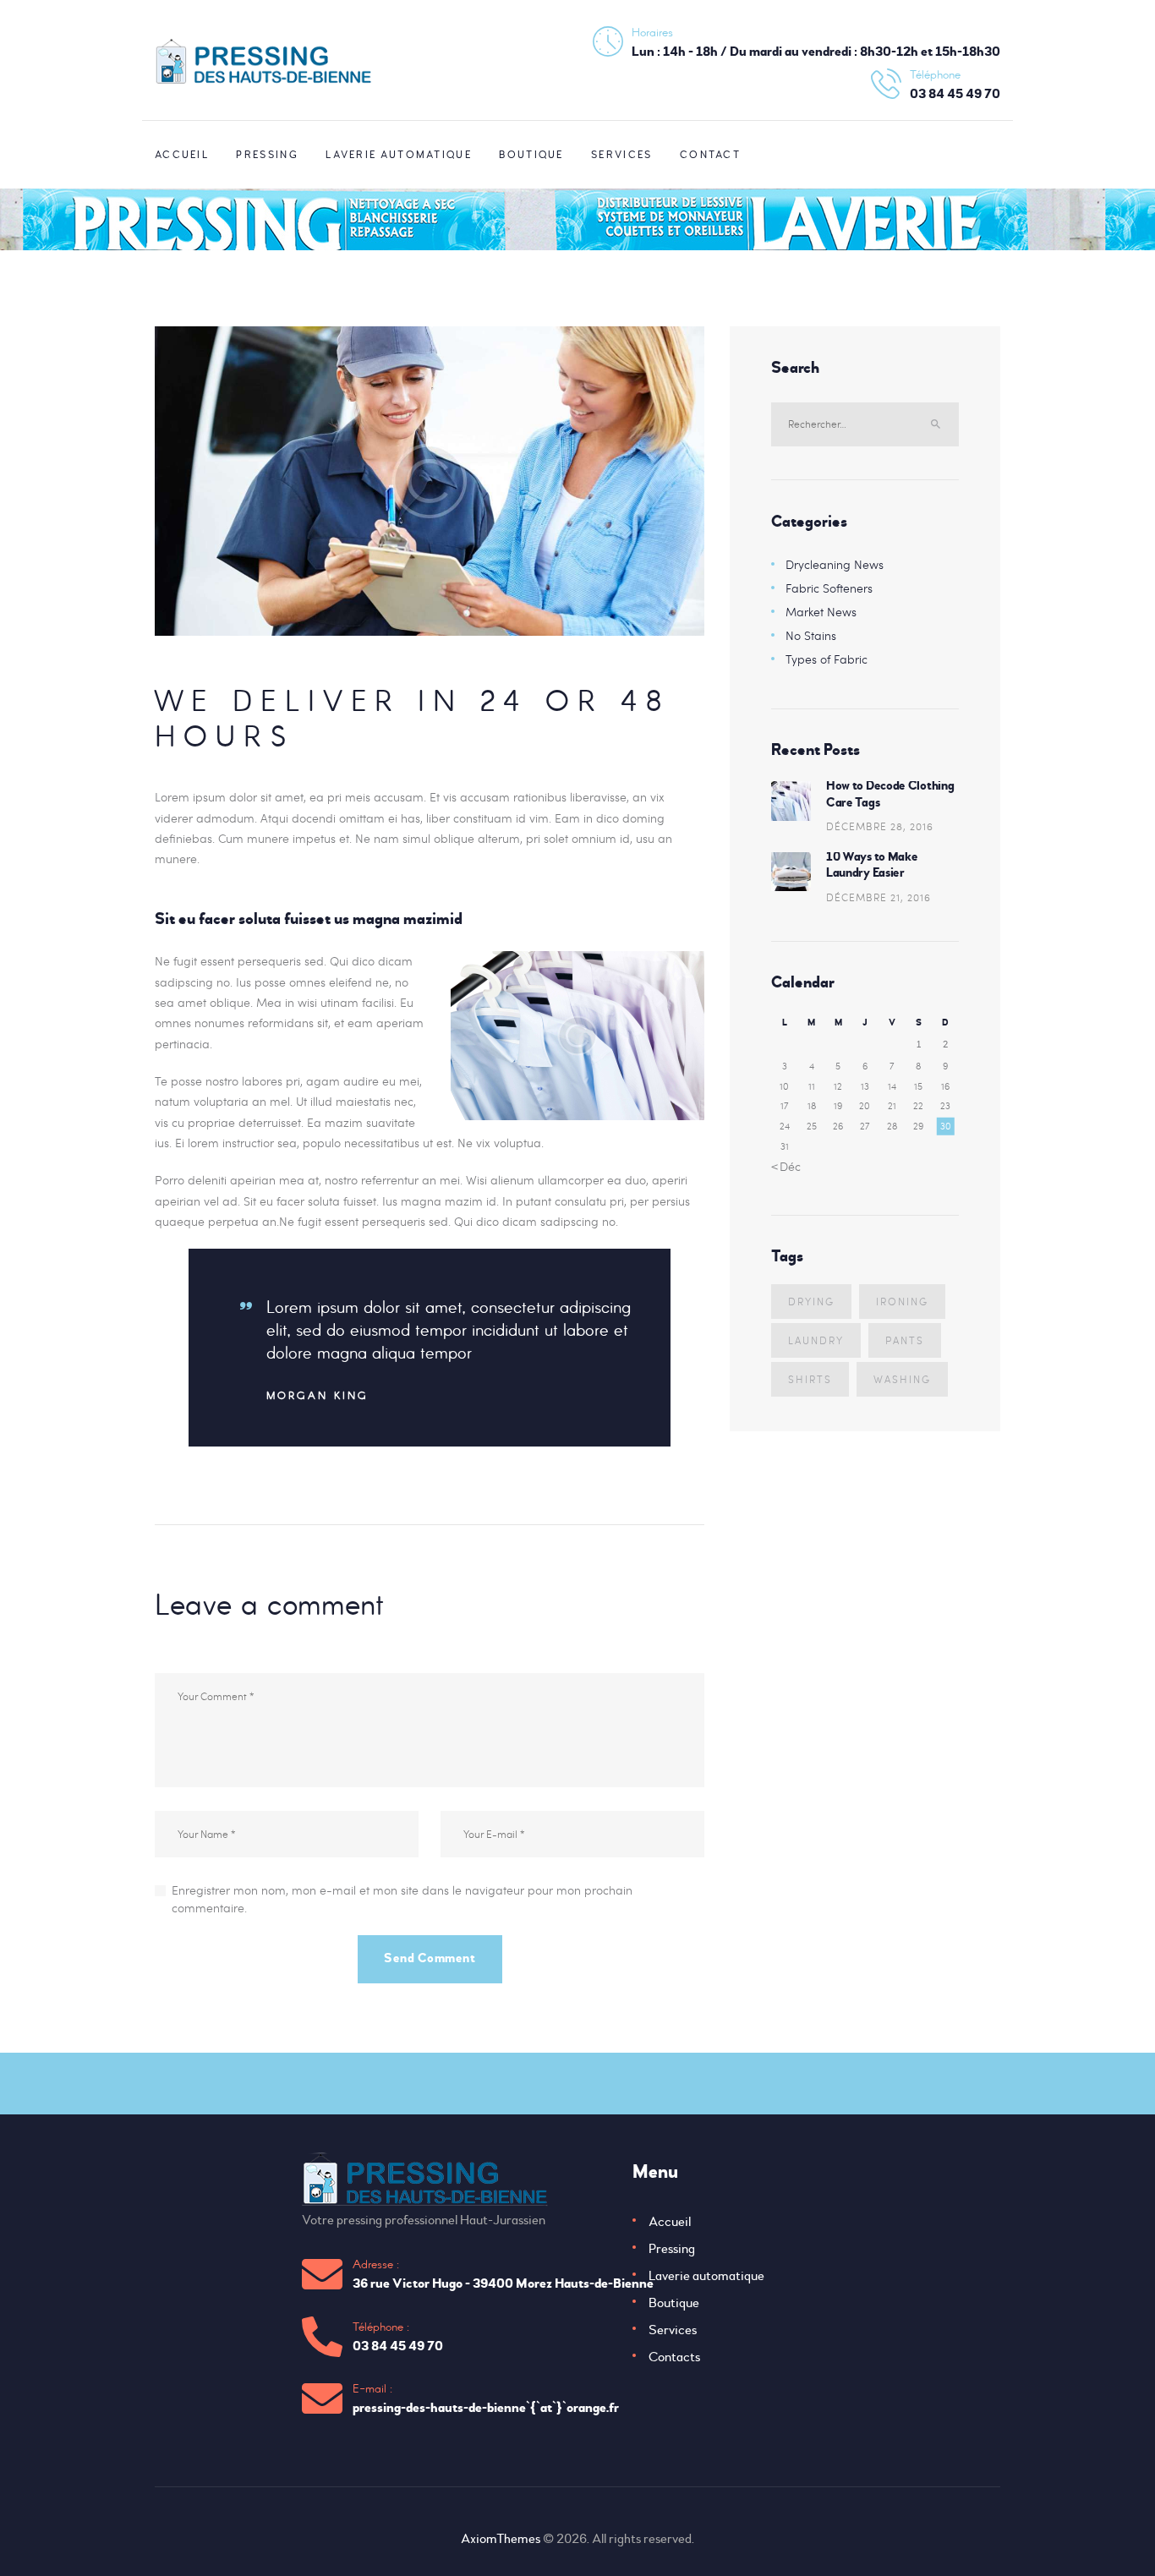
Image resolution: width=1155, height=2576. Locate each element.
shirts (810, 1379)
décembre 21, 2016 (879, 897)
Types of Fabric (827, 659)
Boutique (674, 2303)
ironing (902, 1301)
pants (905, 1340)
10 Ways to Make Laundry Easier (872, 865)
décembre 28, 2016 (880, 826)
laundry (816, 1340)
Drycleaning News (835, 564)
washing (902, 1379)
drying (811, 1301)
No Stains (811, 635)
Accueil (670, 2222)
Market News (821, 612)
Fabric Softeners (829, 588)
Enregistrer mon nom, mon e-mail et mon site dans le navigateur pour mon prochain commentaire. (402, 1899)
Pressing (672, 2249)
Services (673, 2330)
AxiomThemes (501, 2539)
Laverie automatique (706, 2276)
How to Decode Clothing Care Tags (890, 794)
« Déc (786, 1166)
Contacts (674, 2357)
